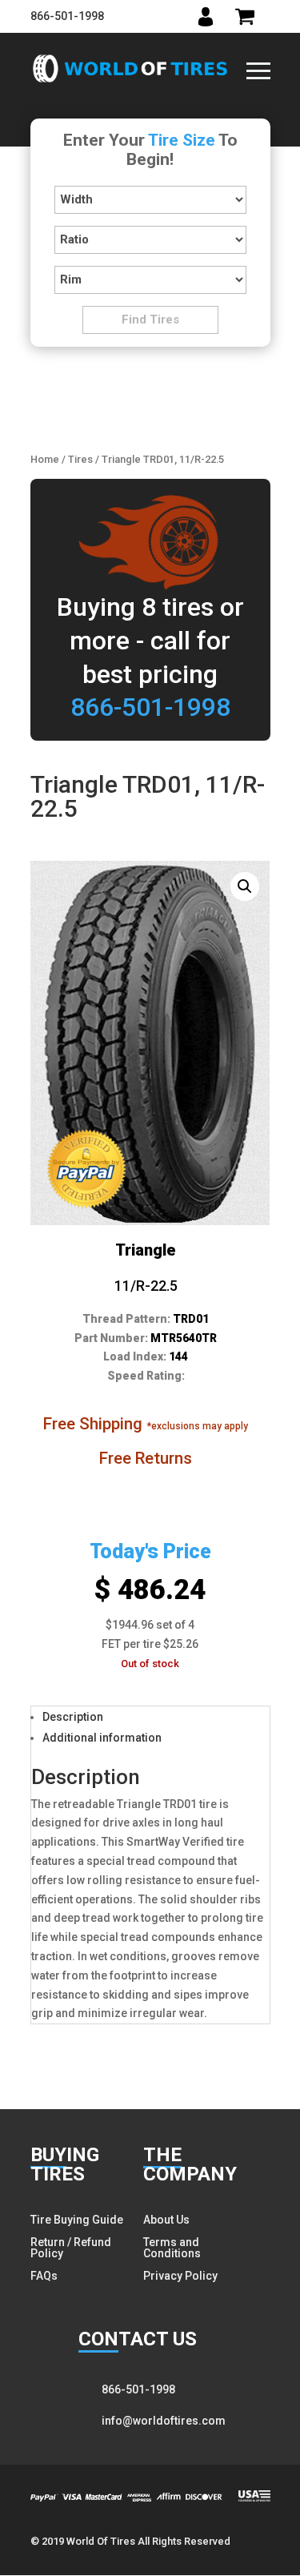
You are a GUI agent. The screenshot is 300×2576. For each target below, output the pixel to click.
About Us (166, 2220)
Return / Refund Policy (71, 2248)
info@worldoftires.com (164, 2421)
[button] (245, 886)
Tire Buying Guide (77, 2220)
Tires (80, 459)
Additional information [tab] (102, 1738)
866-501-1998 (67, 16)
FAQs (44, 2276)
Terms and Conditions (172, 2248)
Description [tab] (73, 1717)
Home (45, 459)
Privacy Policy (180, 2276)
